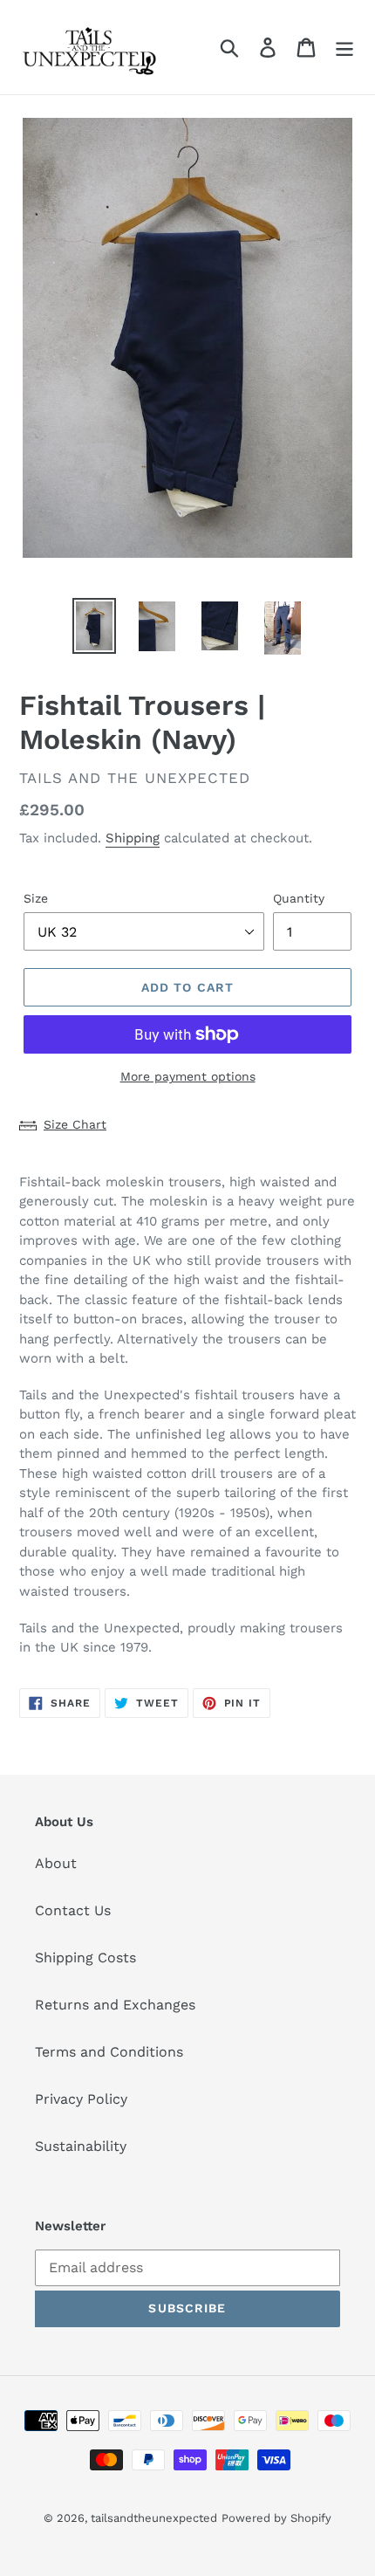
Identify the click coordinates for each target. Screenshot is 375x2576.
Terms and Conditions (109, 2052)
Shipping (133, 838)
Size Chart (75, 1124)
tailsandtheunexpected (154, 2518)
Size (36, 898)
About (56, 1863)
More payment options (188, 1076)
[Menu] (344, 48)
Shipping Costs (85, 1958)
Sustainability (81, 2146)
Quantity (299, 898)
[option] (94, 626)
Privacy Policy (81, 2099)
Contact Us (73, 1910)
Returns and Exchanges (115, 2005)
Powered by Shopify (276, 2518)
